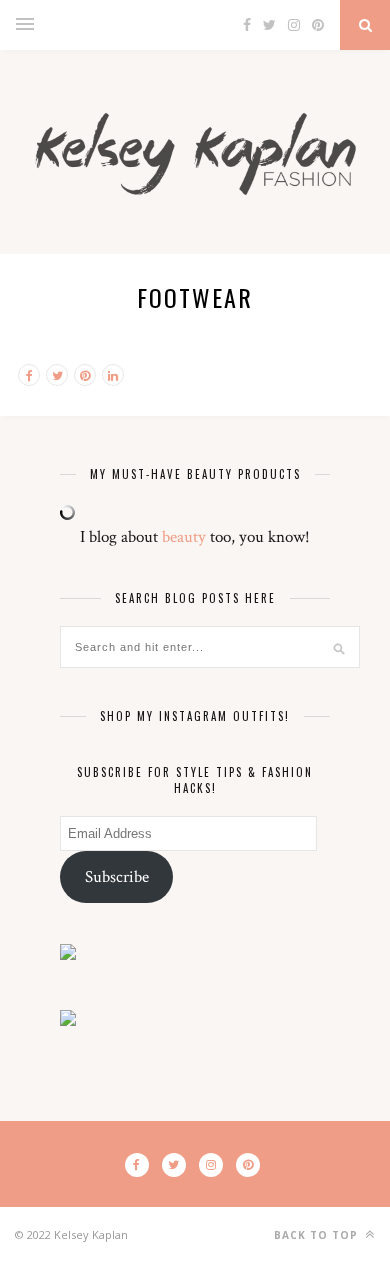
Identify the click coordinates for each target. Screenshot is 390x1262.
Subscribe (117, 877)
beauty (184, 537)
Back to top (318, 1235)
